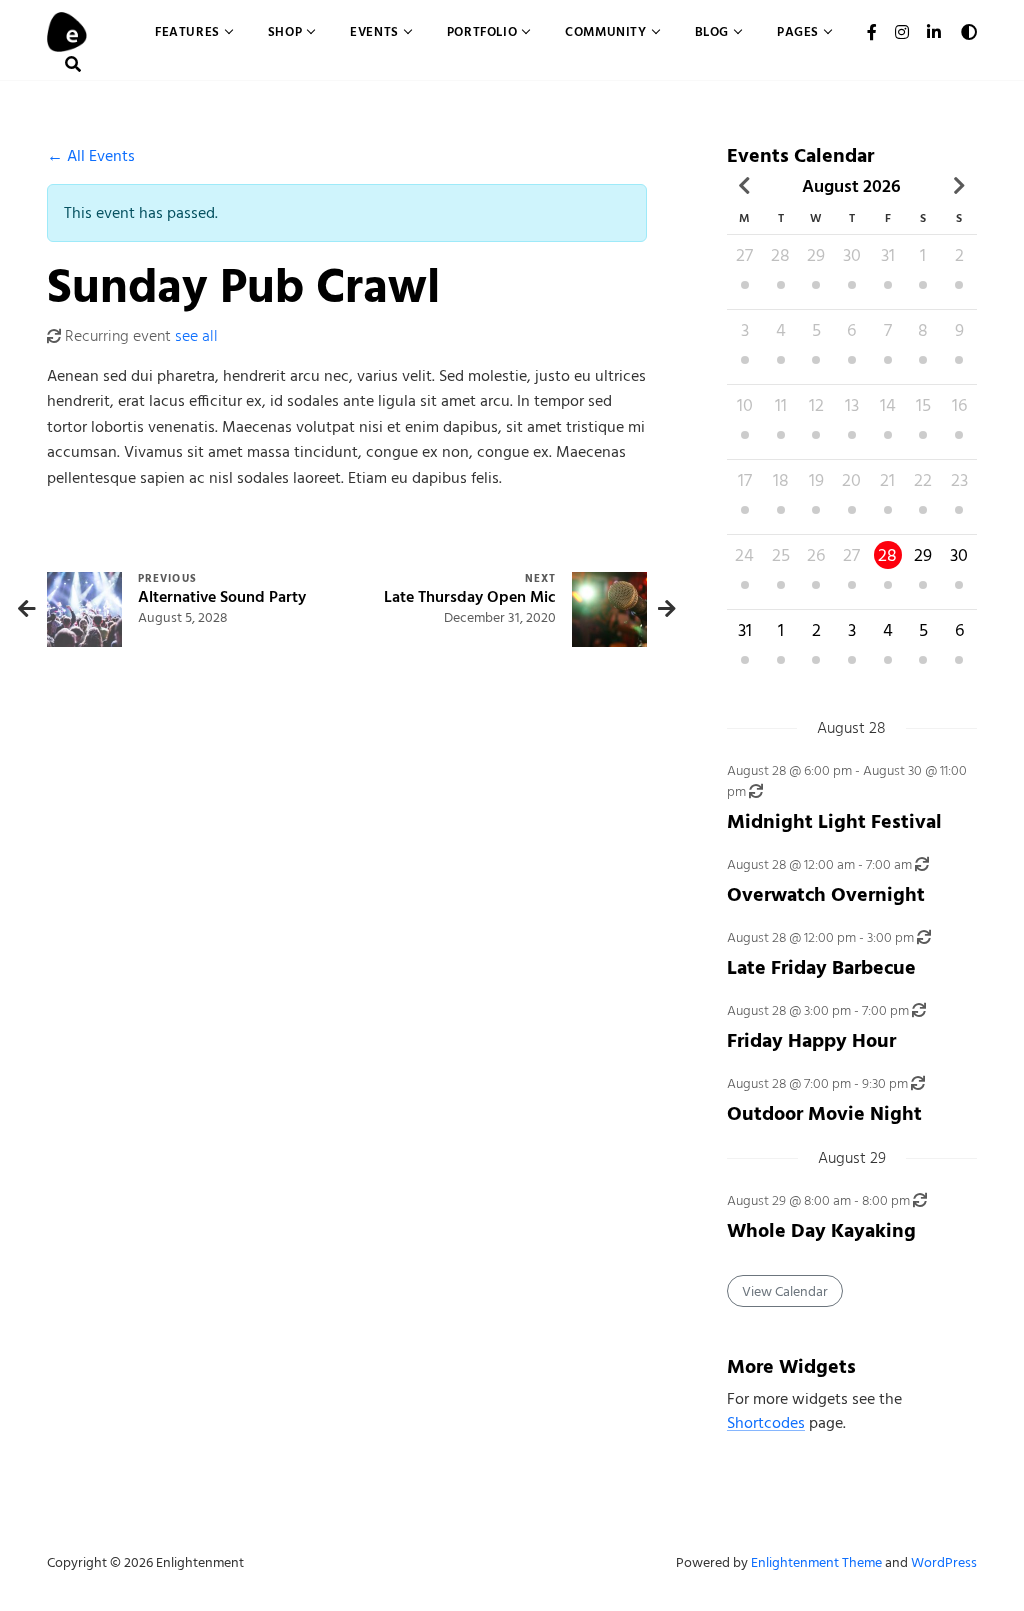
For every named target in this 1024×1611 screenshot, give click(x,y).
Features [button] (187, 31)
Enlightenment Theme (816, 1562)
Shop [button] (285, 31)
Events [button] (374, 31)
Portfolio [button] (482, 31)
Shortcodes (766, 1423)
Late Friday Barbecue (821, 967)
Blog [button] (712, 31)
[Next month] (959, 186)
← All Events (91, 156)
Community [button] (605, 31)
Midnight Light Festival (834, 821)
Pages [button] (798, 31)
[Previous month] (745, 186)
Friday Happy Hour (811, 1040)
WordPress (944, 1562)
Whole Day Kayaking (821, 1230)
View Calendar (785, 1291)
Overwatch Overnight (826, 894)
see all (196, 336)
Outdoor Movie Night (824, 1113)
